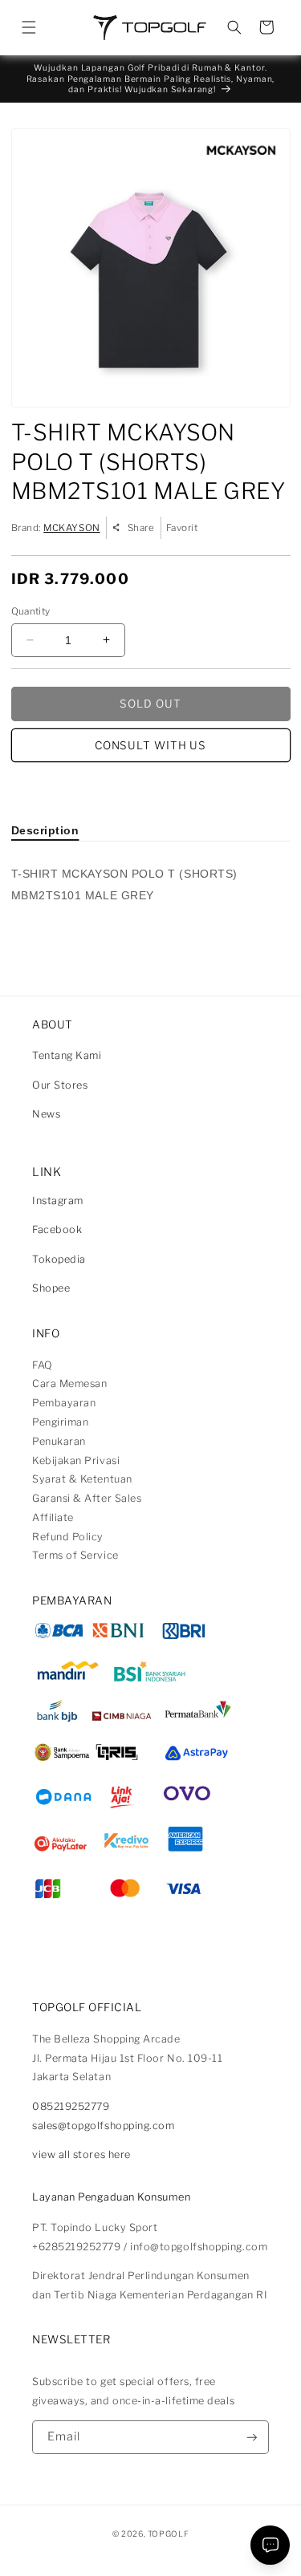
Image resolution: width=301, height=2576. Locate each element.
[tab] (45, 830)
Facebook (57, 1229)
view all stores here (81, 2154)
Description (45, 830)
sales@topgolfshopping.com (104, 2126)
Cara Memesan (69, 1383)
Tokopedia (59, 1259)
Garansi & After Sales (87, 1498)
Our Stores (60, 1085)
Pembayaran (64, 1403)
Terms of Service (75, 1555)
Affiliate (53, 1517)
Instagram (58, 1201)
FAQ (43, 1365)
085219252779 (71, 2106)
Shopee (51, 1288)
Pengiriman (60, 1422)
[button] (29, 27)
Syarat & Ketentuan (82, 1479)
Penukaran (59, 1441)
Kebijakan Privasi (76, 1460)
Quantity (31, 611)
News (46, 1114)
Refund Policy (68, 1537)
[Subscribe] (252, 2438)
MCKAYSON (71, 528)
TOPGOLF (168, 2533)
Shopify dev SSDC (167, 2548)
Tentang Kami (67, 1055)
